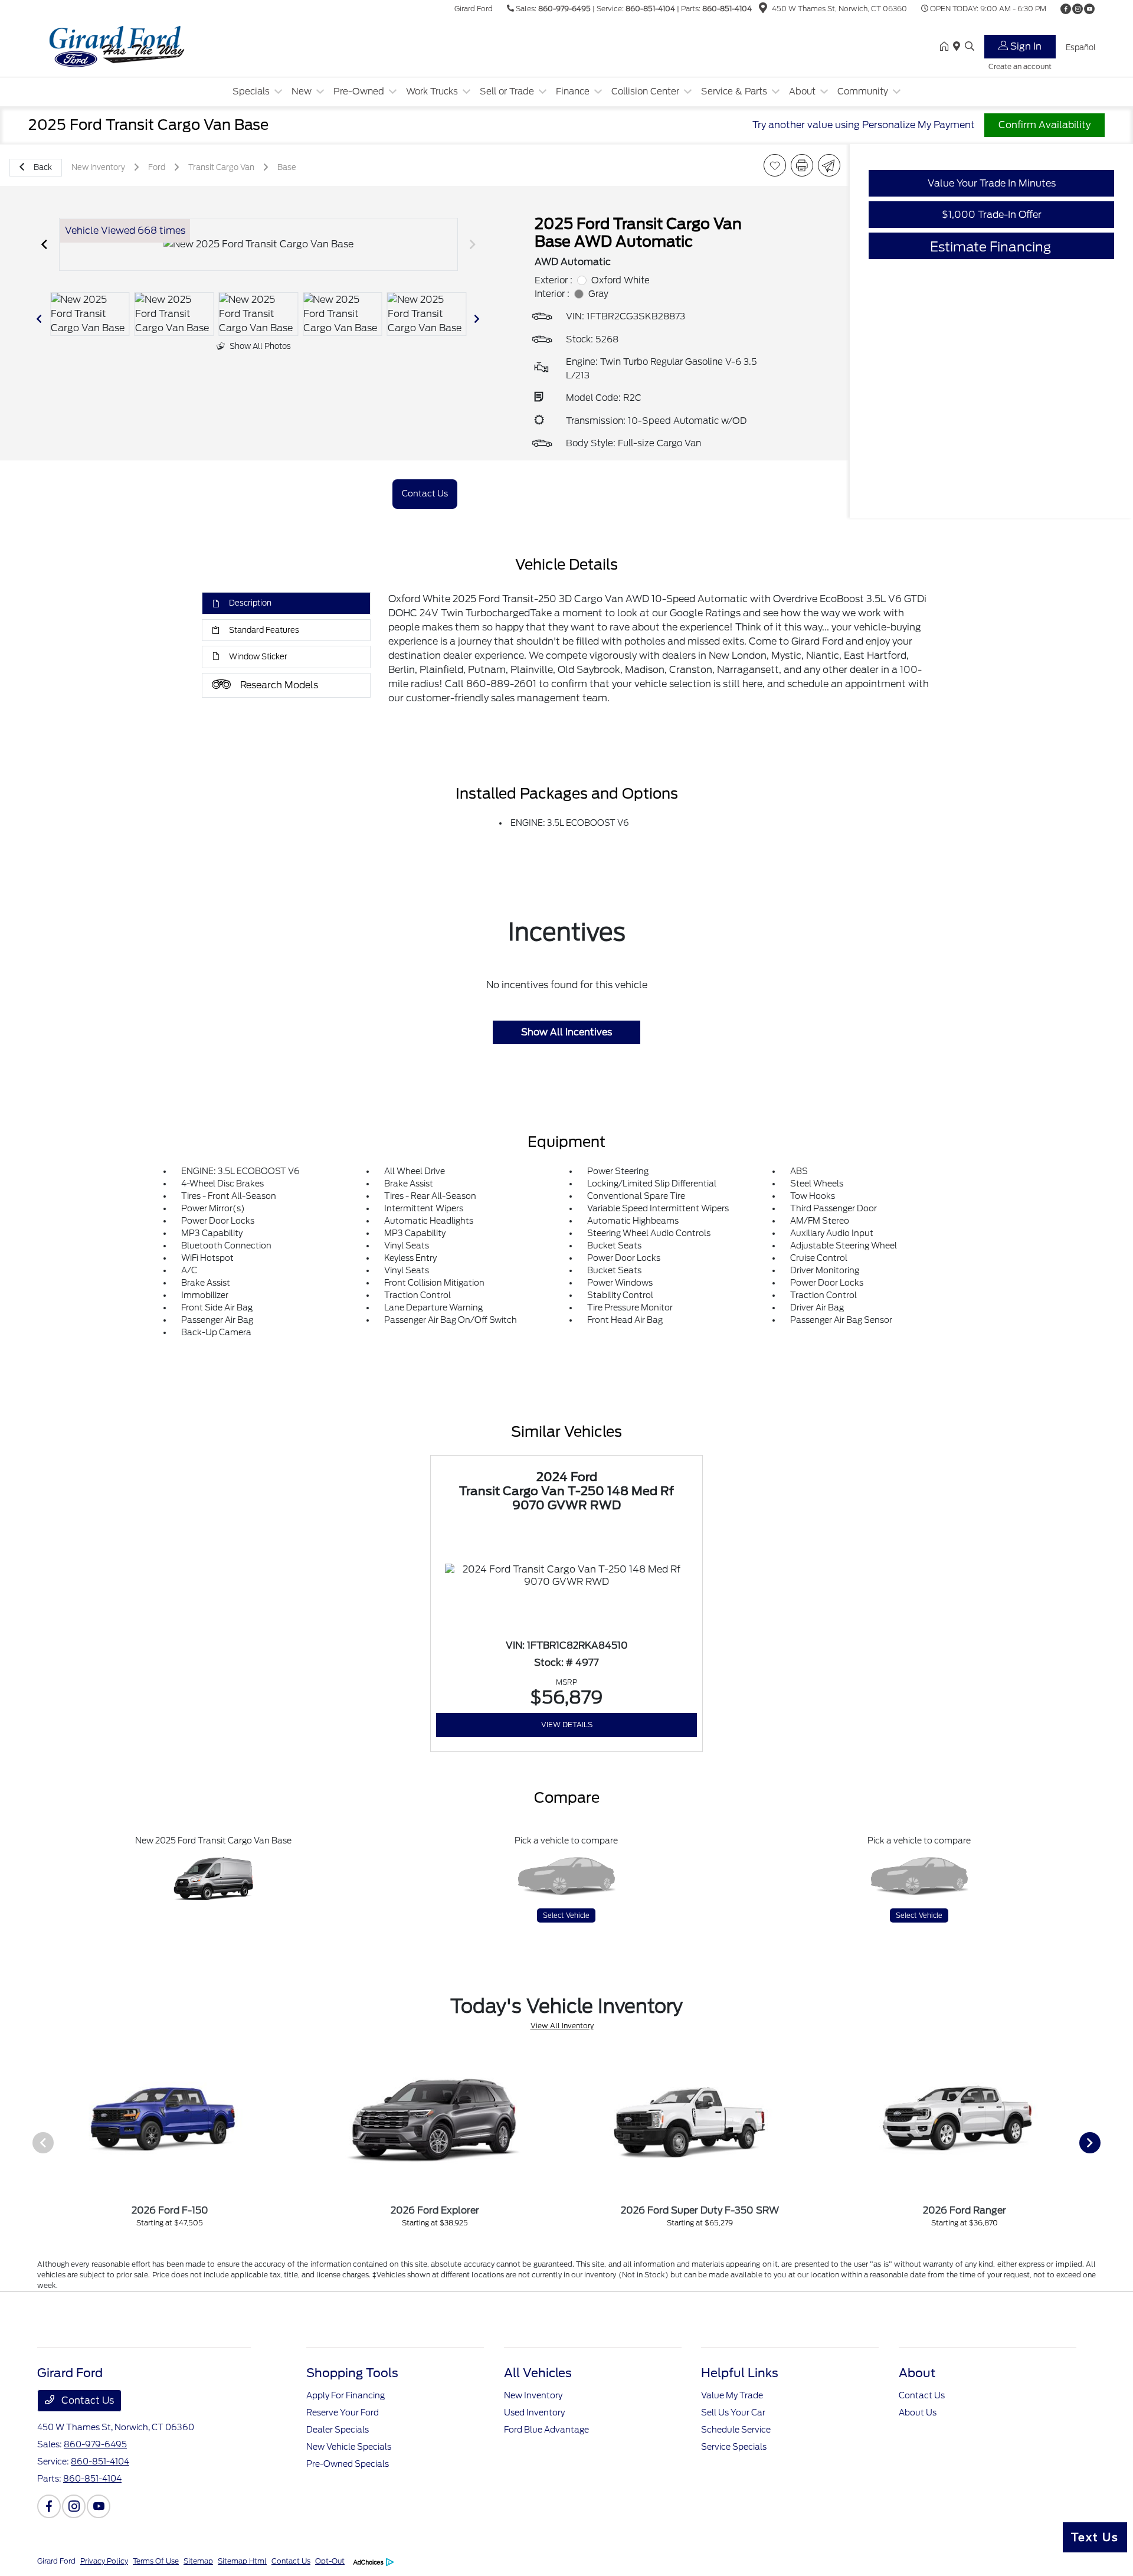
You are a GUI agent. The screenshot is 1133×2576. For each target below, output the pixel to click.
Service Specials (734, 2447)
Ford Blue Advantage (546, 2430)
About (917, 2373)
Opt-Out (330, 2561)
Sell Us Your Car (733, 2412)
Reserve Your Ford (343, 2412)
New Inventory (533, 2395)
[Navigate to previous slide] (44, 244)
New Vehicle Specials (349, 2447)
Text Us (1095, 2537)
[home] (947, 47)
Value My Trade (732, 2395)
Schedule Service (736, 2430)
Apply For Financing (346, 2395)
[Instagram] (1078, 9)
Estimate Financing (990, 247)
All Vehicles (538, 2373)
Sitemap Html (242, 2561)
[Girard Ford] (139, 46)
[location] (763, 10)
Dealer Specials (338, 2430)
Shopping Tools (352, 2373)
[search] (970, 47)
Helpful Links (740, 2373)
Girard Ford (56, 2561)
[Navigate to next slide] (473, 244)
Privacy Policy (104, 2561)
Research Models (279, 685)
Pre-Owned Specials (348, 2464)
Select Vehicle (566, 1915)
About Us (918, 2412)
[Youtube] (1089, 9)
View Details (567, 1725)
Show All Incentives (566, 1032)
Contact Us (86, 2400)
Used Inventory (534, 2412)
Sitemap (198, 2561)
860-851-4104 (650, 9)
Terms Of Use (156, 2561)
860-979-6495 (564, 9)
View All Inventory (562, 2026)
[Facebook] (1066, 9)
